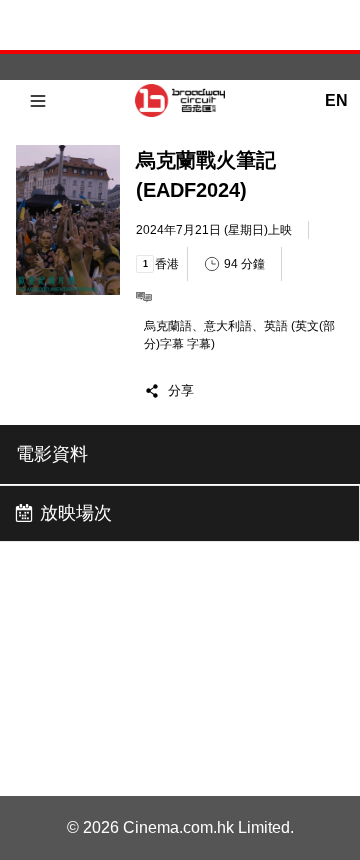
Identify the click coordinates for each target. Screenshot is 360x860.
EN (336, 100)
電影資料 (52, 454)
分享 (181, 390)
